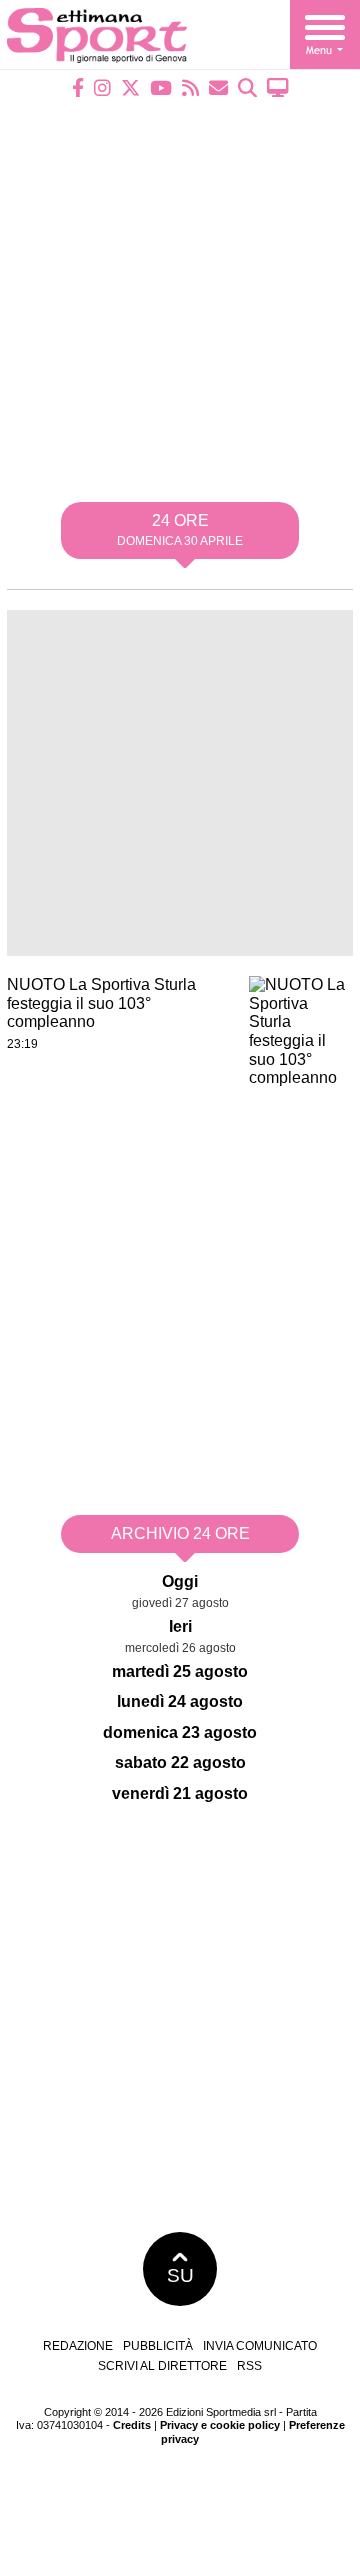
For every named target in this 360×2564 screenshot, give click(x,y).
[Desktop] (278, 87)
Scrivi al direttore (162, 2366)
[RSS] (190, 87)
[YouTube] (161, 87)
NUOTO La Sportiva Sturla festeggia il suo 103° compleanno (101, 1003)
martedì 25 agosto (180, 1671)
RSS (249, 2366)
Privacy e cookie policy (220, 2425)
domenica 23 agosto (180, 1732)
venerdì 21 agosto (180, 1793)
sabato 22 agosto (180, 1762)
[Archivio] (247, 87)
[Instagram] (102, 87)
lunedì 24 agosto (180, 1701)
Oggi (180, 1581)
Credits (132, 2425)
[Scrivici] (218, 87)
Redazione (78, 2346)
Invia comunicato (260, 2346)
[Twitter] (130, 87)
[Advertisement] (180, 287)
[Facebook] (78, 87)
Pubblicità (158, 2346)
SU (180, 2275)
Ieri (180, 1626)
